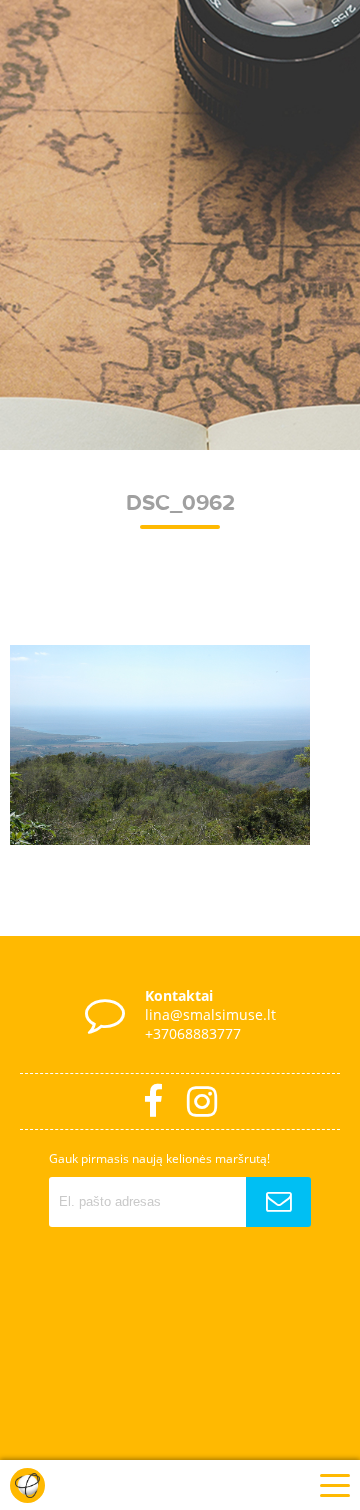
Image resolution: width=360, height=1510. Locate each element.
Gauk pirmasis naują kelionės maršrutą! (159, 1158)
